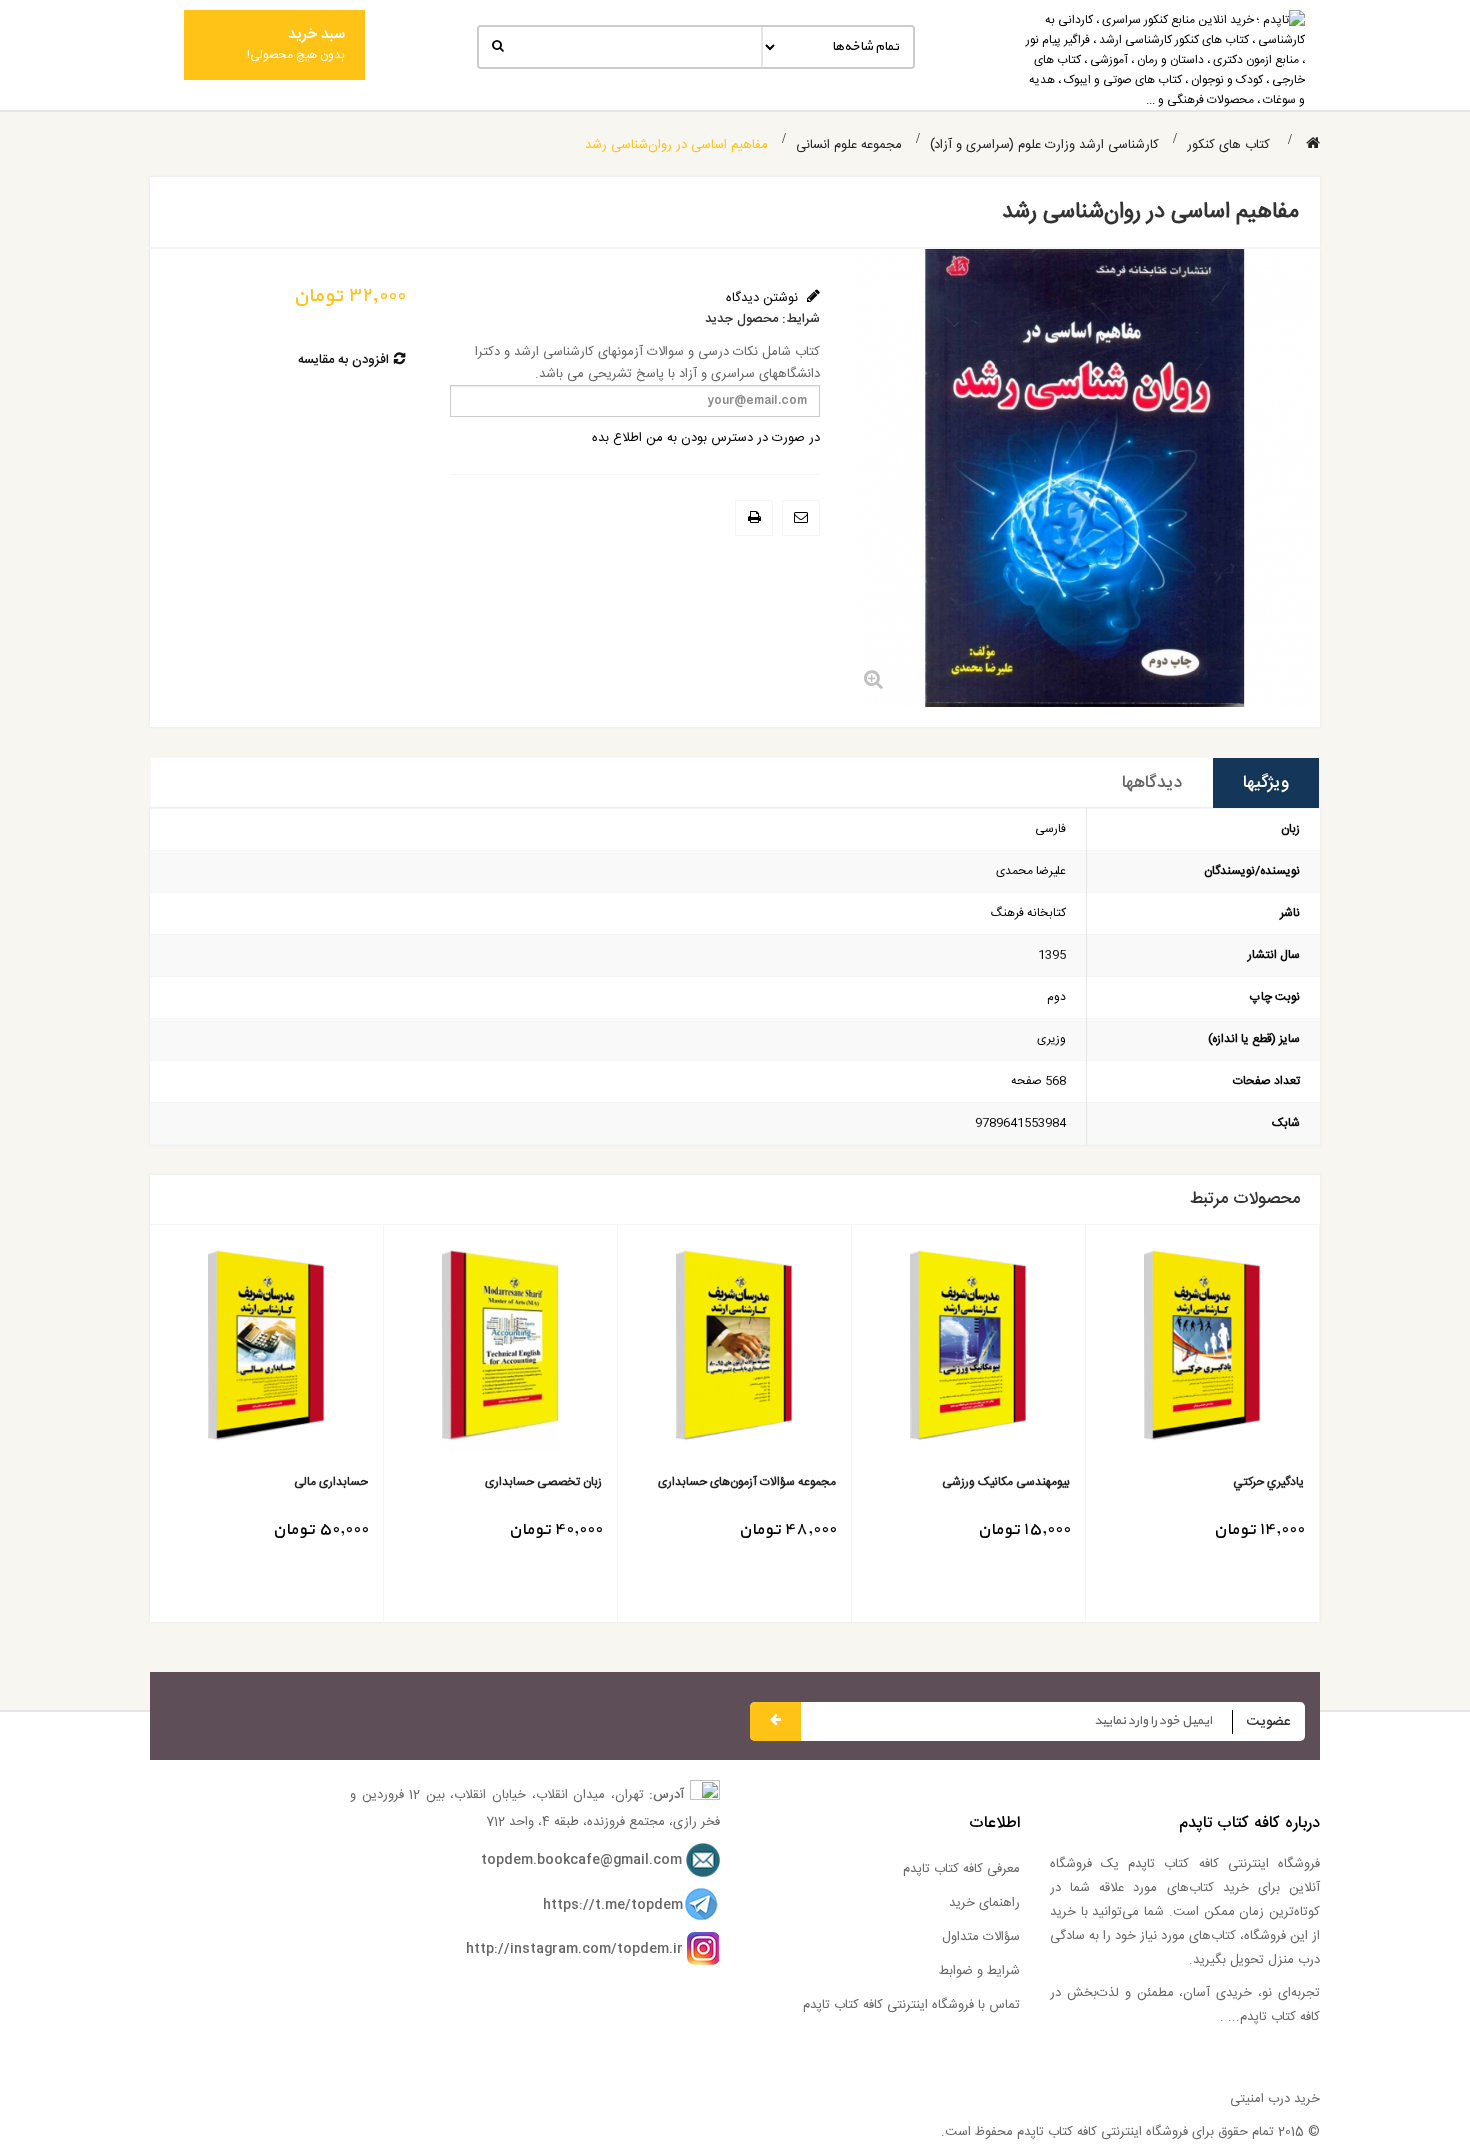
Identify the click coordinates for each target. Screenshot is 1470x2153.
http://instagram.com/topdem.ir (574, 1949)
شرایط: (801, 319)
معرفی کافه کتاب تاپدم (961, 1869)
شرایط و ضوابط (979, 1971)
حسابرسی (1249, 1482)
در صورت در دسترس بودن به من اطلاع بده (706, 438)
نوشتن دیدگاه (764, 298)
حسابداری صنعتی (995, 1482)
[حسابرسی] (1171, 1352)
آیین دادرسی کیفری (523, 1482)
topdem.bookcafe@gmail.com (581, 1860)
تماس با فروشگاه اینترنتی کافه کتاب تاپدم (911, 2005)
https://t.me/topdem (613, 1905)
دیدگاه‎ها (1152, 783)
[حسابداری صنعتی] (937, 1352)
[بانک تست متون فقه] (703, 1352)
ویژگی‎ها (1266, 783)
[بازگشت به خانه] (1313, 144)
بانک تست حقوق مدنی (281, 1482)
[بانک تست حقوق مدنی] (235, 1352)
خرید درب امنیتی (1275, 2099)
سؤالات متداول (981, 1937)
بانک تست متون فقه (755, 1482)
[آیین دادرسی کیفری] (469, 1352)
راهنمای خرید (984, 1903)
